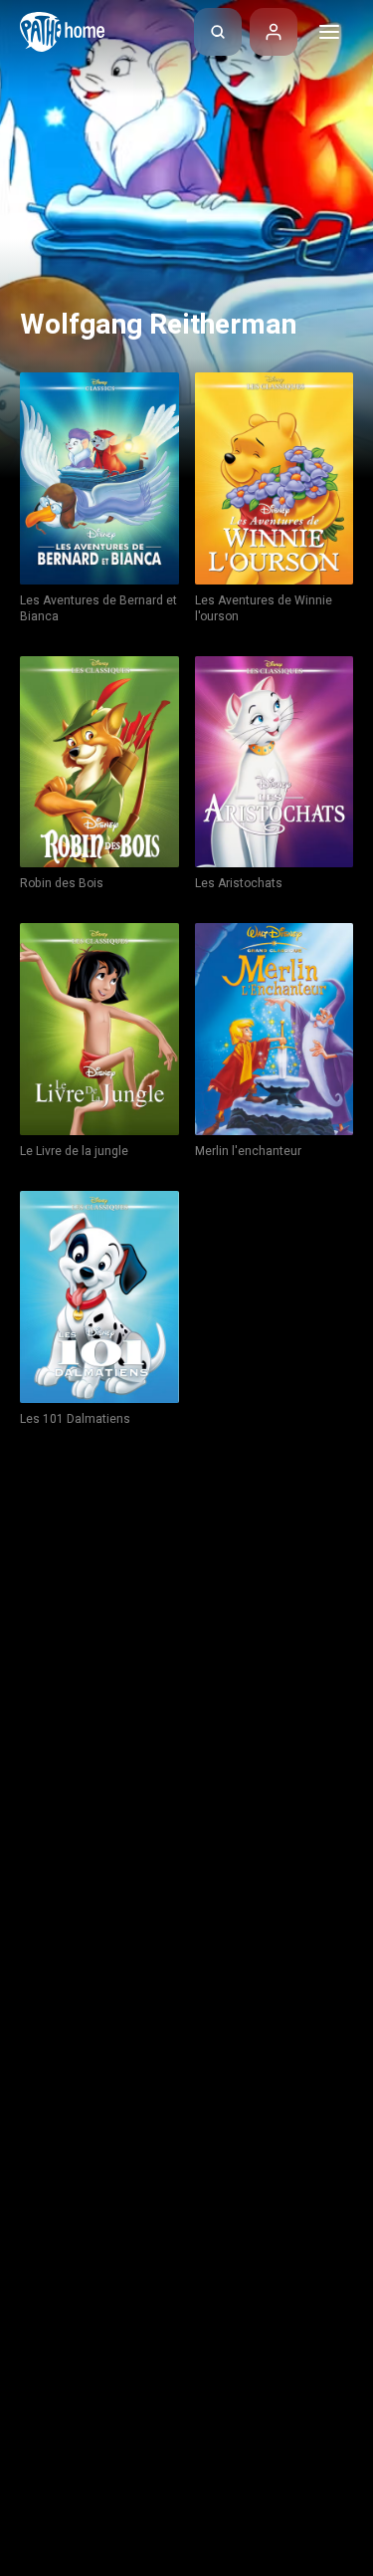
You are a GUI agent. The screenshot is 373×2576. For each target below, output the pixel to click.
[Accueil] (62, 32)
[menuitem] (218, 32)
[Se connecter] (274, 32)
